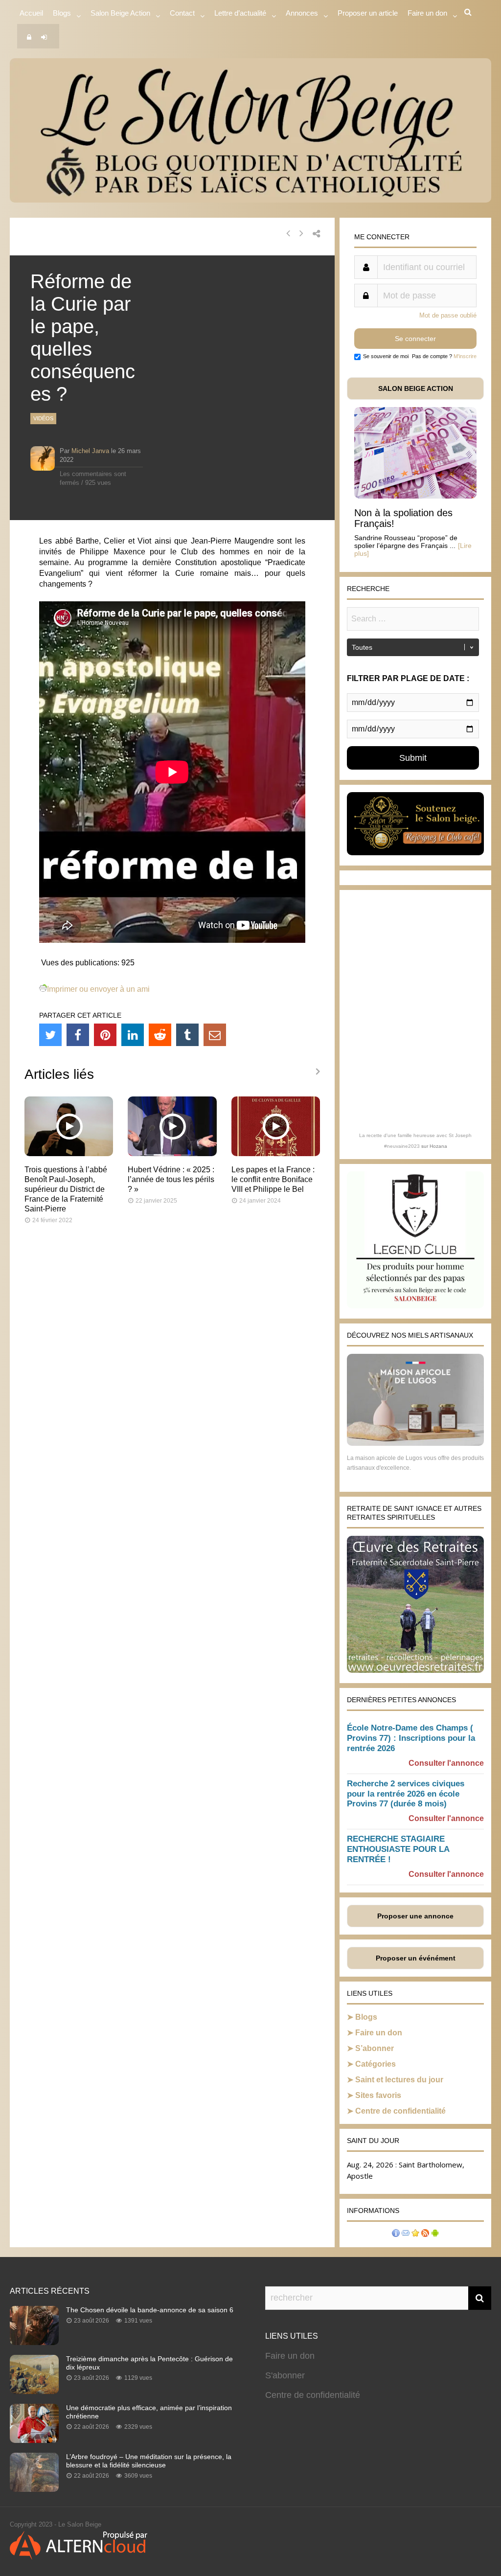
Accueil (31, 13)
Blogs (62, 13)
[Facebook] (78, 1035)
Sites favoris (378, 2095)
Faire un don (379, 2033)
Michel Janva (90, 451)
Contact (182, 13)
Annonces (302, 13)
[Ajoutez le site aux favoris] (415, 2234)
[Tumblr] (187, 1035)
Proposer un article (368, 13)
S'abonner (285, 2375)
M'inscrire (465, 356)
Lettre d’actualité (240, 13)
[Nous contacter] (406, 2234)
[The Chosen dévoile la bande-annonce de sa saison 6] (34, 2342)
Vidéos (43, 418)
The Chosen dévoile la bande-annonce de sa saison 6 (150, 2310)
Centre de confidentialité (400, 2111)
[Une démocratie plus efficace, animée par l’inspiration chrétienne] (34, 2440)
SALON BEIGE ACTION (416, 388)
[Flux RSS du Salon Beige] (425, 2234)
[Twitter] (50, 1035)
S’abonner (375, 2048)
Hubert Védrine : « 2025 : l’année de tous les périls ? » (171, 1179)
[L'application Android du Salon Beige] (435, 2234)
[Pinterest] (105, 1035)
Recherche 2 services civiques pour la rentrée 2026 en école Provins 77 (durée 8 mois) (406, 1794)
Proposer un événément (416, 1958)
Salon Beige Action (120, 13)
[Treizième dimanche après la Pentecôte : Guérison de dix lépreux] (34, 2391)
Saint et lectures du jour (399, 2080)
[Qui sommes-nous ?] (396, 2234)
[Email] (215, 1035)
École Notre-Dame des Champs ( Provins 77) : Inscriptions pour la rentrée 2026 (411, 1738)
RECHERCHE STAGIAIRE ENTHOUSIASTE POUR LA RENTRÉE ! (398, 1849)
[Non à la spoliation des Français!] (415, 496)
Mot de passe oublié (448, 315)
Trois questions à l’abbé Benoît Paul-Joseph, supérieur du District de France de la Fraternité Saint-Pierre (66, 1189)
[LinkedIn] (133, 1035)
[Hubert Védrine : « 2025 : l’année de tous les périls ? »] (172, 1153)
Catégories (376, 2064)
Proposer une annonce (415, 1916)
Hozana (438, 1146)
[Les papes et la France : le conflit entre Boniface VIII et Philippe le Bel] (276, 1153)
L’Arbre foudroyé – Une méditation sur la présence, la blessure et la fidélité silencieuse (149, 2461)
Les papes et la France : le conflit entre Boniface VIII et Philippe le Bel (273, 1179)
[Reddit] (160, 1035)
